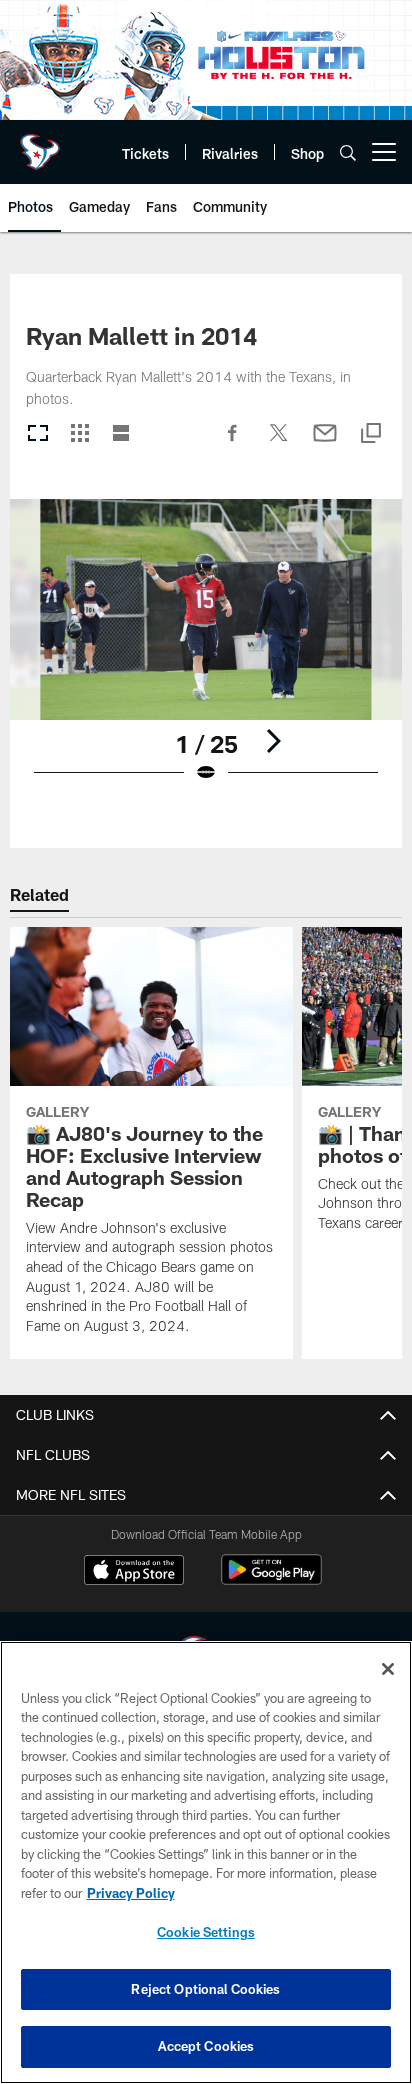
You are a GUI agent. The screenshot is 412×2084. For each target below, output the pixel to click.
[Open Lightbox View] (206, 653)
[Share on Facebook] (233, 443)
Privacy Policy (131, 1893)
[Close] (388, 1669)
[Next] (273, 741)
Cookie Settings (206, 1932)
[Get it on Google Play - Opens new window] (271, 1579)
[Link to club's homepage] (40, 144)
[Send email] (325, 443)
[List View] (121, 434)
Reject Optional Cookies (205, 1989)
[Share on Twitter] (279, 443)
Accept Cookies (206, 2046)
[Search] (348, 152)
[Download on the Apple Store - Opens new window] (134, 1572)
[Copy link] (371, 434)
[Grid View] (79, 434)
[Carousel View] (38, 434)
